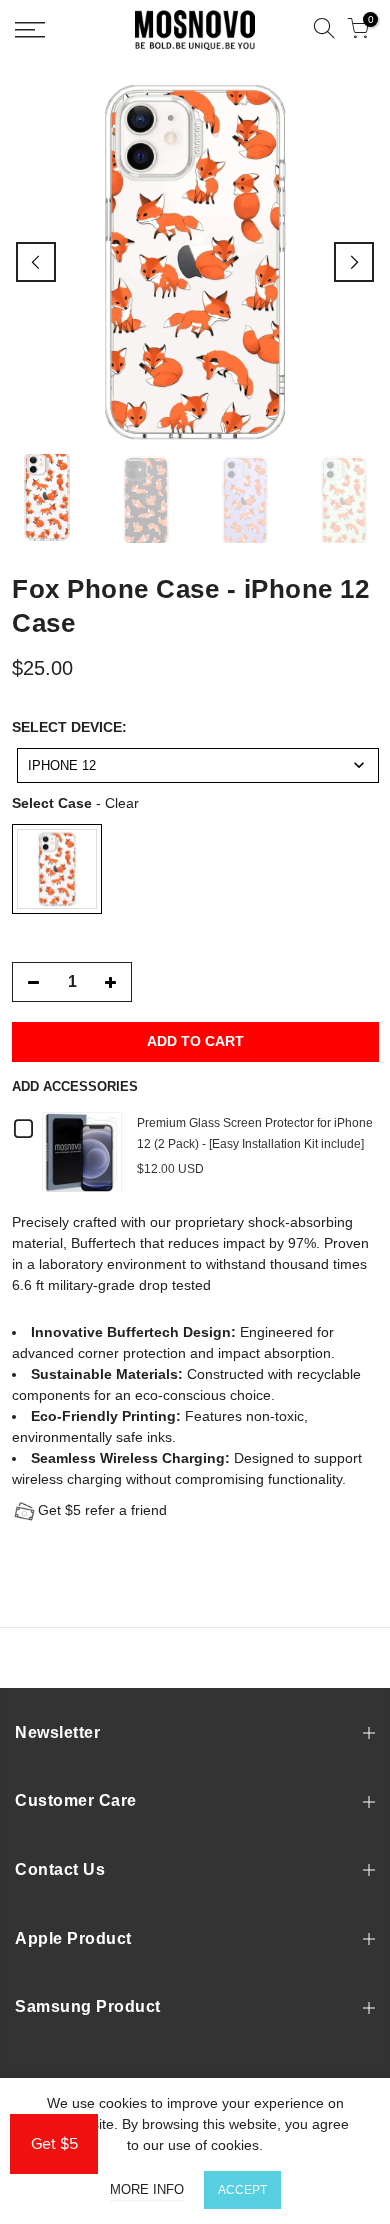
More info (147, 2189)
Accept (242, 2190)
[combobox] (198, 765)
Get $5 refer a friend (102, 1510)
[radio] (57, 869)
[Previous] (36, 262)
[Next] (354, 262)
